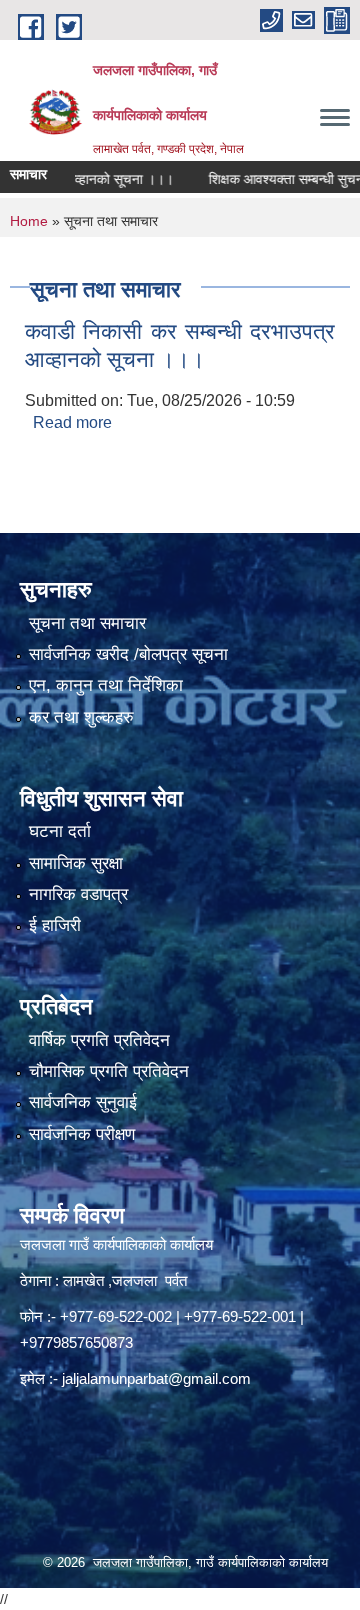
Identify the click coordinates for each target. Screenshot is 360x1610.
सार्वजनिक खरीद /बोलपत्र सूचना (128, 654)
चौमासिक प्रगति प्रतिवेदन (109, 1071)
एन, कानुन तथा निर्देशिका (106, 685)
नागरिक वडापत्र (78, 894)
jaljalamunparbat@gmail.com (156, 1378)
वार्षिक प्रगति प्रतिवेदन (99, 1040)
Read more (72, 422)
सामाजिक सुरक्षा (76, 863)
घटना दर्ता (60, 831)
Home (29, 221)
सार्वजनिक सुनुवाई (83, 1102)
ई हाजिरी (55, 925)
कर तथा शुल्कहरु (81, 717)
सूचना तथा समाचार (87, 623)
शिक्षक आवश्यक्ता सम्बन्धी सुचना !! (275, 179)
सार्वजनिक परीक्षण (82, 1134)
